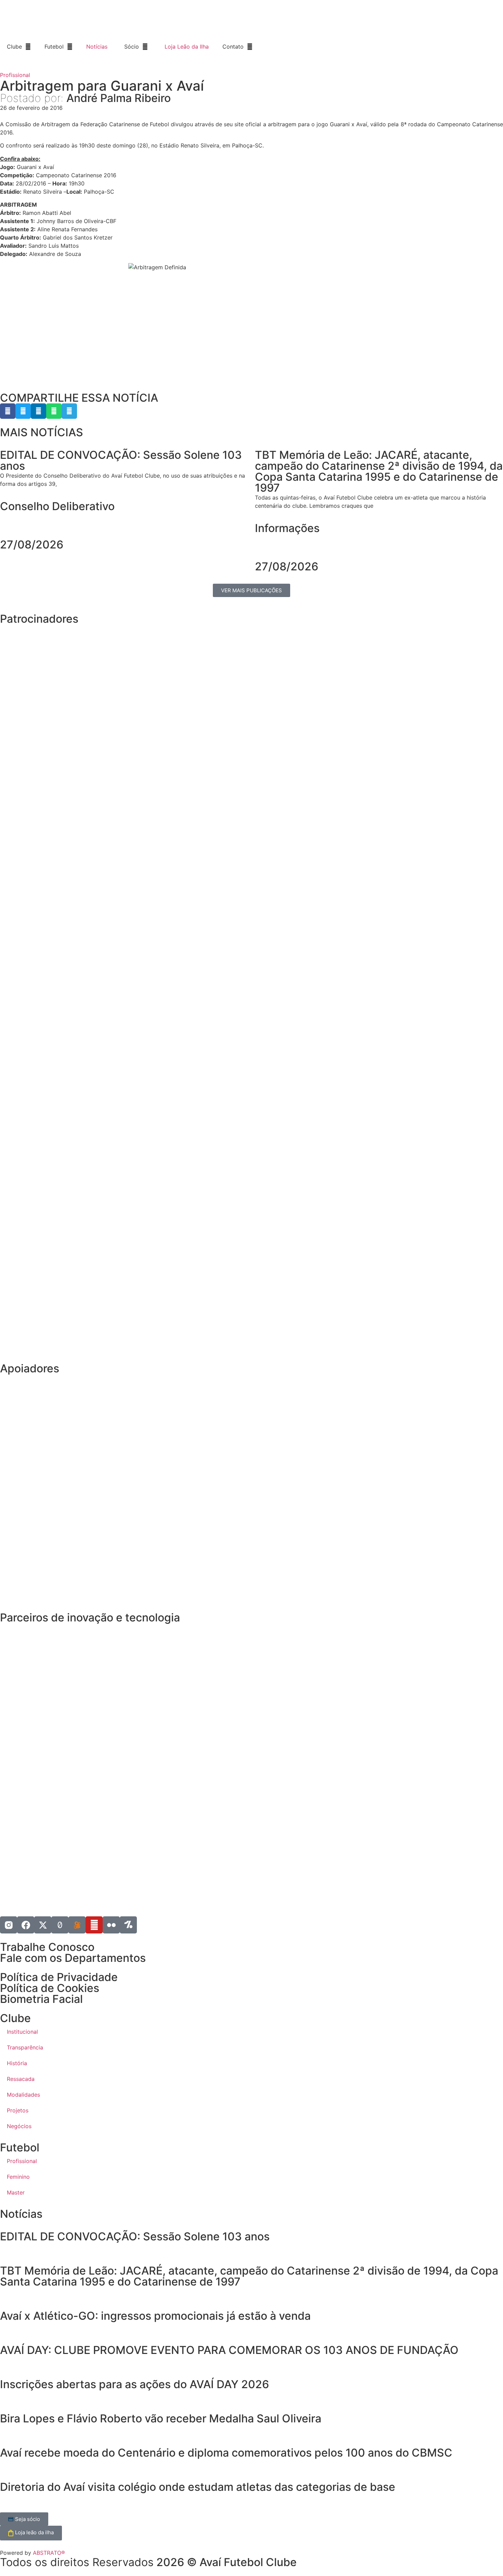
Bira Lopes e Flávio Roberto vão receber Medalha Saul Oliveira (161, 2418)
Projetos (18, 2110)
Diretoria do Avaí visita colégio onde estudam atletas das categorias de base (198, 2487)
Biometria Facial (41, 1999)
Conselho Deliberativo (57, 506)
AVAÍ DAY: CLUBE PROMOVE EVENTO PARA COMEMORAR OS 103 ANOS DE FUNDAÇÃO (231, 2350)
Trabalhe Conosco (47, 1947)
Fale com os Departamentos (73, 1958)
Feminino (18, 2177)
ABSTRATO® (49, 2553)
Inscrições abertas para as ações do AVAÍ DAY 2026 (134, 2384)
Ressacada (21, 2079)
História (17, 2063)
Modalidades (23, 2095)
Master (16, 2192)
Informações (287, 528)
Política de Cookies (50, 1988)
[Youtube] (94, 1925)
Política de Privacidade (59, 1977)
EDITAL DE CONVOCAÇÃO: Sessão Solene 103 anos (135, 2236)
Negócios (19, 2126)
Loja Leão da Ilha (187, 47)
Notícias (97, 47)
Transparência (25, 2047)
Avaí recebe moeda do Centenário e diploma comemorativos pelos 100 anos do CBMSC (226, 2453)
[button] (8, 411)
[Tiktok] (60, 1925)
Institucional (22, 2032)
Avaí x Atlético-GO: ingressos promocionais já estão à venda (155, 2316)
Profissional (15, 75)
